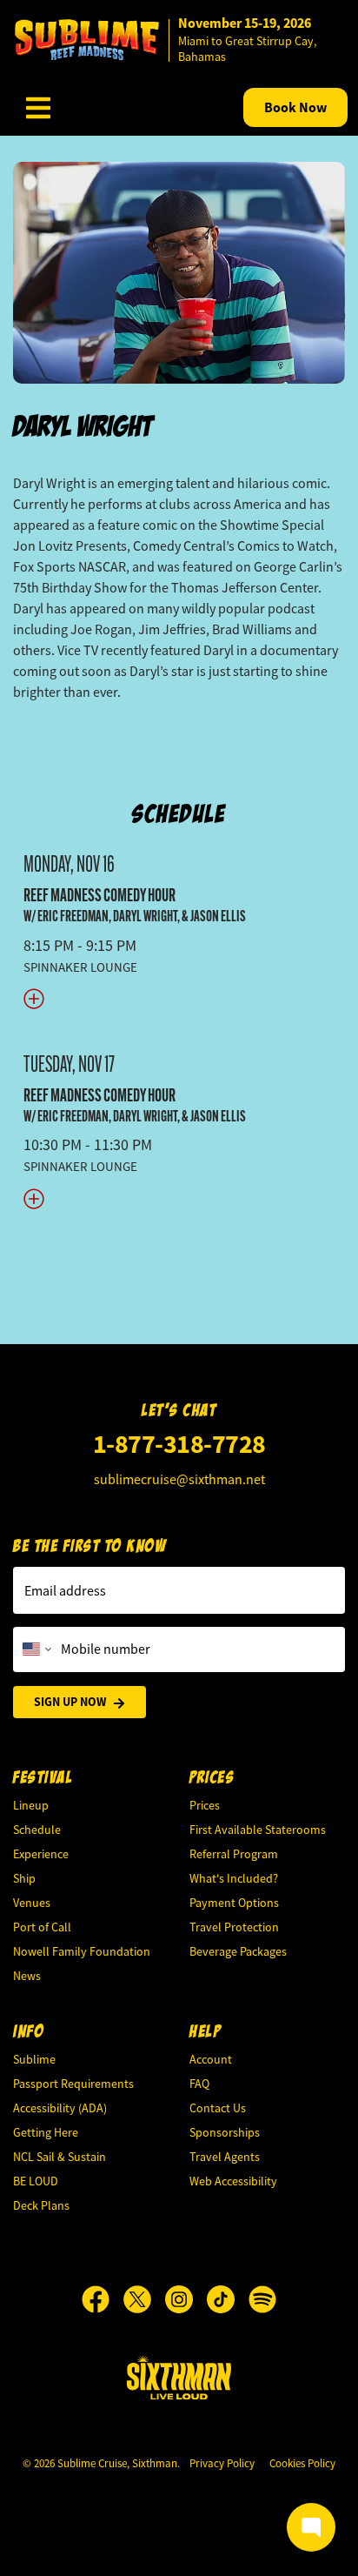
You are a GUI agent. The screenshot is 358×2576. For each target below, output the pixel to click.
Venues (32, 1903)
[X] (144, 2299)
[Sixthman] (179, 2377)
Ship (24, 1878)
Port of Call (42, 1927)
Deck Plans (41, 2205)
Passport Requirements (73, 2084)
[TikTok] (228, 2299)
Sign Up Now (70, 1702)
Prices (205, 1805)
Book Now (295, 107)
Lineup (31, 1805)
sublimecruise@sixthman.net (179, 1480)
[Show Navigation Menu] (38, 108)
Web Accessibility (233, 2181)
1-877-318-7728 (179, 1444)
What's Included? (234, 1878)
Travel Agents (225, 2157)
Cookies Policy (302, 2463)
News (27, 1976)
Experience (41, 1854)
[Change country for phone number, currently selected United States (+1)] (35, 1649)
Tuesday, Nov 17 (69, 1064)
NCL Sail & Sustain (60, 2157)
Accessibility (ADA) (60, 2108)
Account (211, 2059)
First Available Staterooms (258, 1830)
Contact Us (218, 2108)
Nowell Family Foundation (82, 1951)
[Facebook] (103, 2299)
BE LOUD (36, 2181)
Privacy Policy (222, 2463)
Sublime (34, 2059)
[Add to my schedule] (179, 997)
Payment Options (234, 1903)
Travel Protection (234, 1927)
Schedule (179, 814)
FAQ (199, 2084)
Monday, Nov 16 (69, 864)
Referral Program (234, 1854)
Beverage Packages (238, 1951)
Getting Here (46, 2132)
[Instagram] (186, 2299)
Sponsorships (225, 2132)
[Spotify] (262, 2299)
